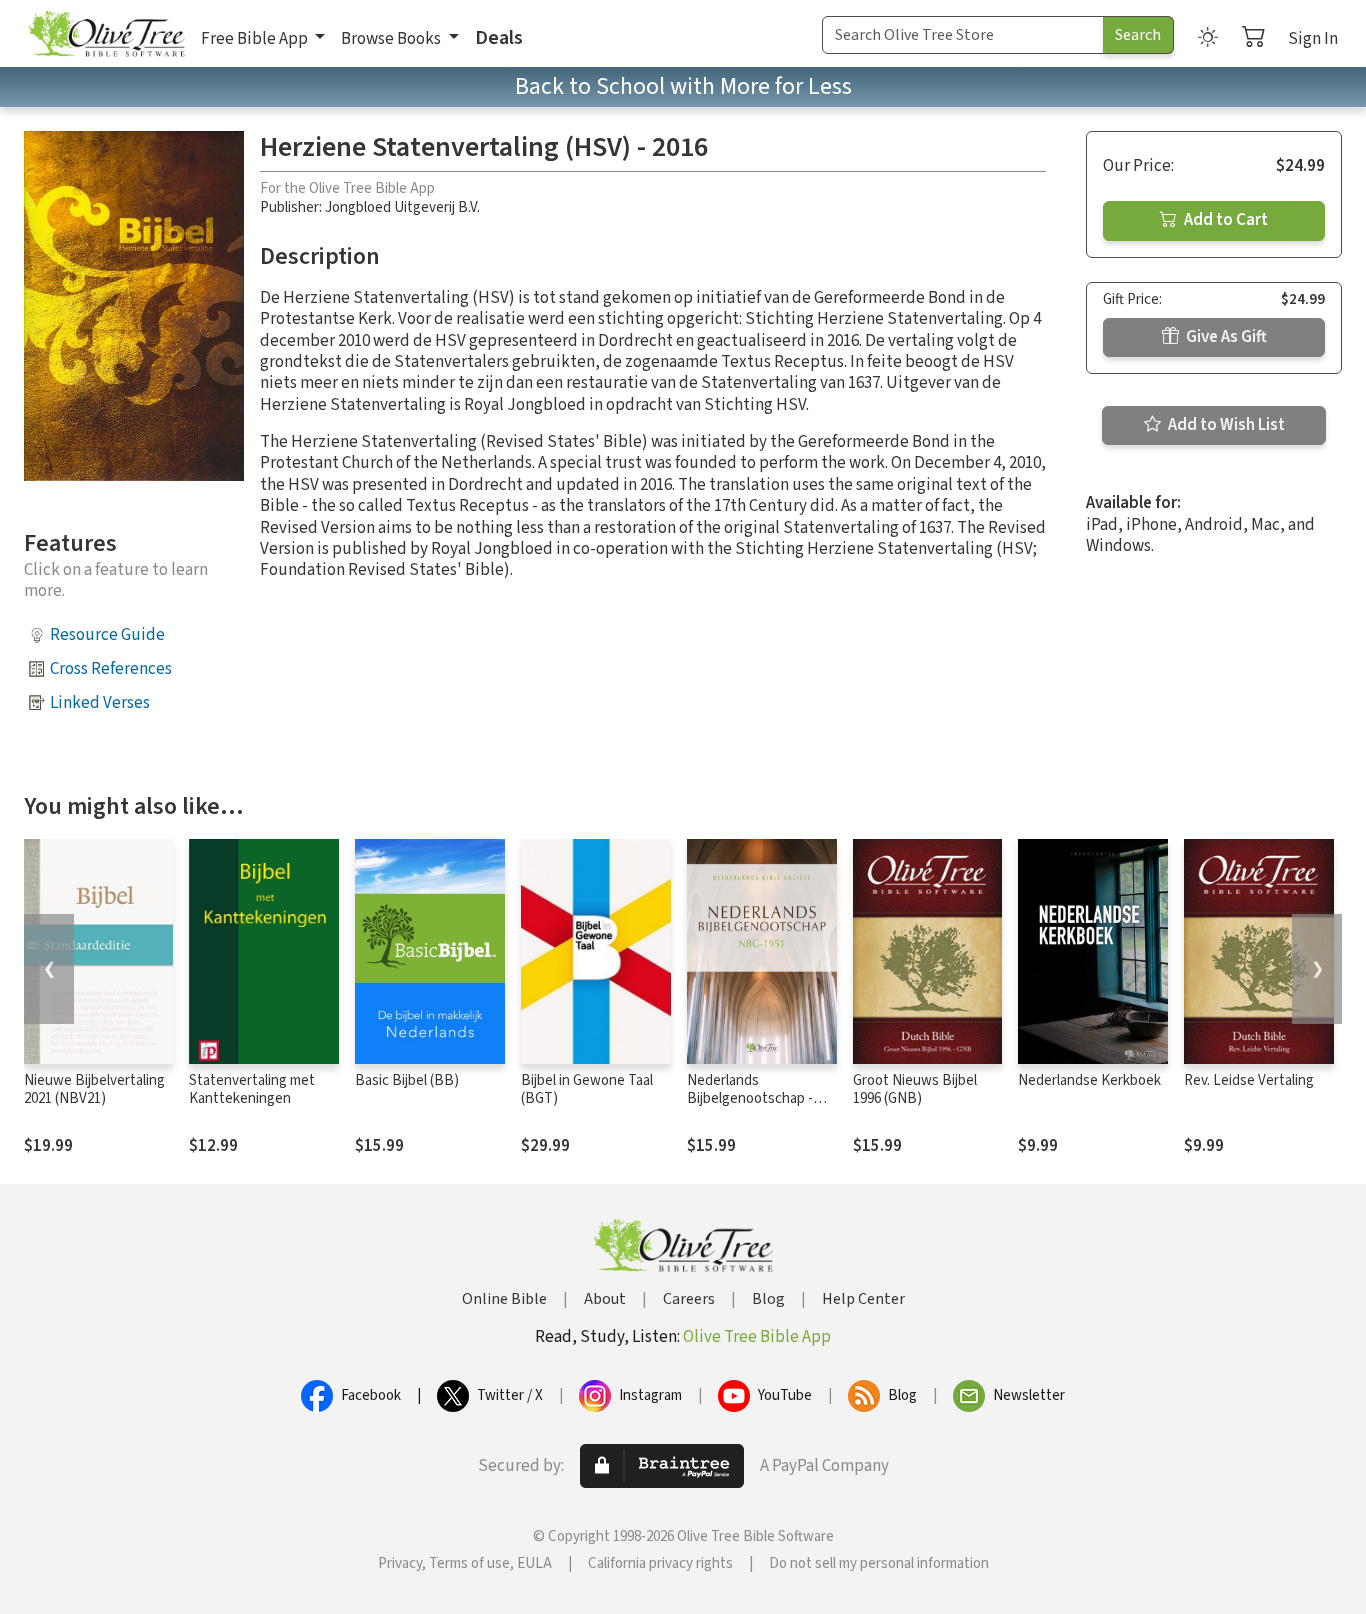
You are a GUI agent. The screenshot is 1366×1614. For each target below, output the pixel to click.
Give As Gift (1225, 337)
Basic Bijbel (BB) (407, 1080)
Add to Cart (1224, 220)
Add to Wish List (1225, 425)
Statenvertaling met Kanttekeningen (252, 1090)
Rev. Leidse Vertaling (1249, 1080)
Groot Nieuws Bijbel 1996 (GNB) (915, 1090)
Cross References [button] (111, 669)
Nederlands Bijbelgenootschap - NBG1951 (750, 1099)
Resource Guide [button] (107, 635)
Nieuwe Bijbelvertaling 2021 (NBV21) (94, 1090)
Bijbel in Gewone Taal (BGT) (587, 1090)
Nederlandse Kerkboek (1089, 1080)
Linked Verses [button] (100, 703)
